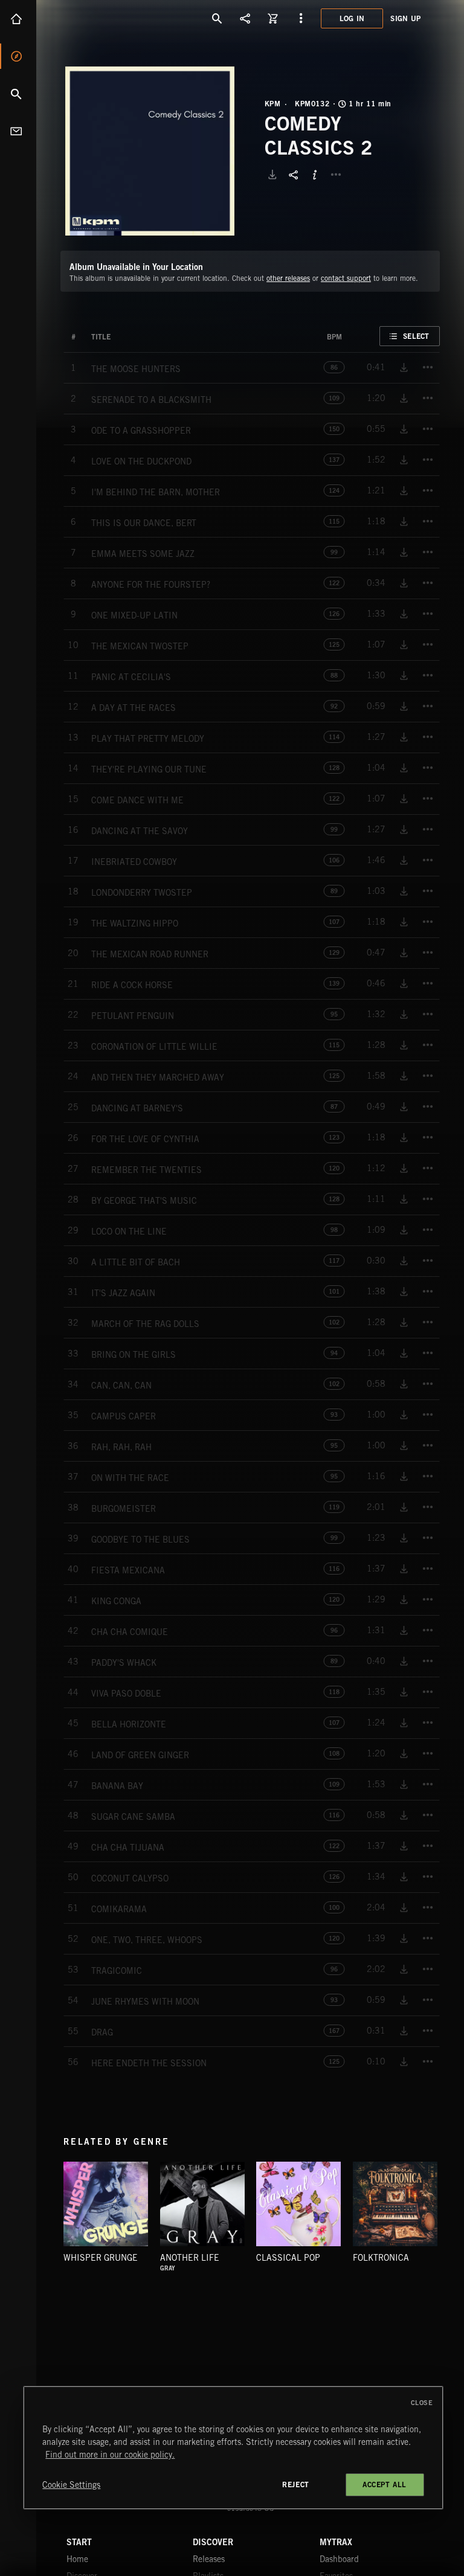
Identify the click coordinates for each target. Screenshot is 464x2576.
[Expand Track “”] (123, 337)
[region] (233, 2448)
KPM (273, 104)
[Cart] (273, 18)
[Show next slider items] (449, 2210)
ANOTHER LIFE (190, 2258)
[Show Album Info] (315, 175)
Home (18, 19)
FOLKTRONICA (381, 2258)
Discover (18, 56)
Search (18, 94)
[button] (150, 151)
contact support (346, 278)
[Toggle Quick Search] (217, 18)
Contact (18, 131)
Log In (352, 18)
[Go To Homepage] (102, 18)
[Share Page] (245, 18)
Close (422, 2403)
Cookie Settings (71, 2485)
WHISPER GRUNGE (101, 2258)
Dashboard (339, 2559)
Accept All (385, 2484)
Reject (296, 2484)
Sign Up (405, 18)
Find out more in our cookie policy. (110, 2455)
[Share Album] (294, 175)
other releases (288, 278)
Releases (209, 2559)
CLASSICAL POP (288, 2258)
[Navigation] (301, 18)
